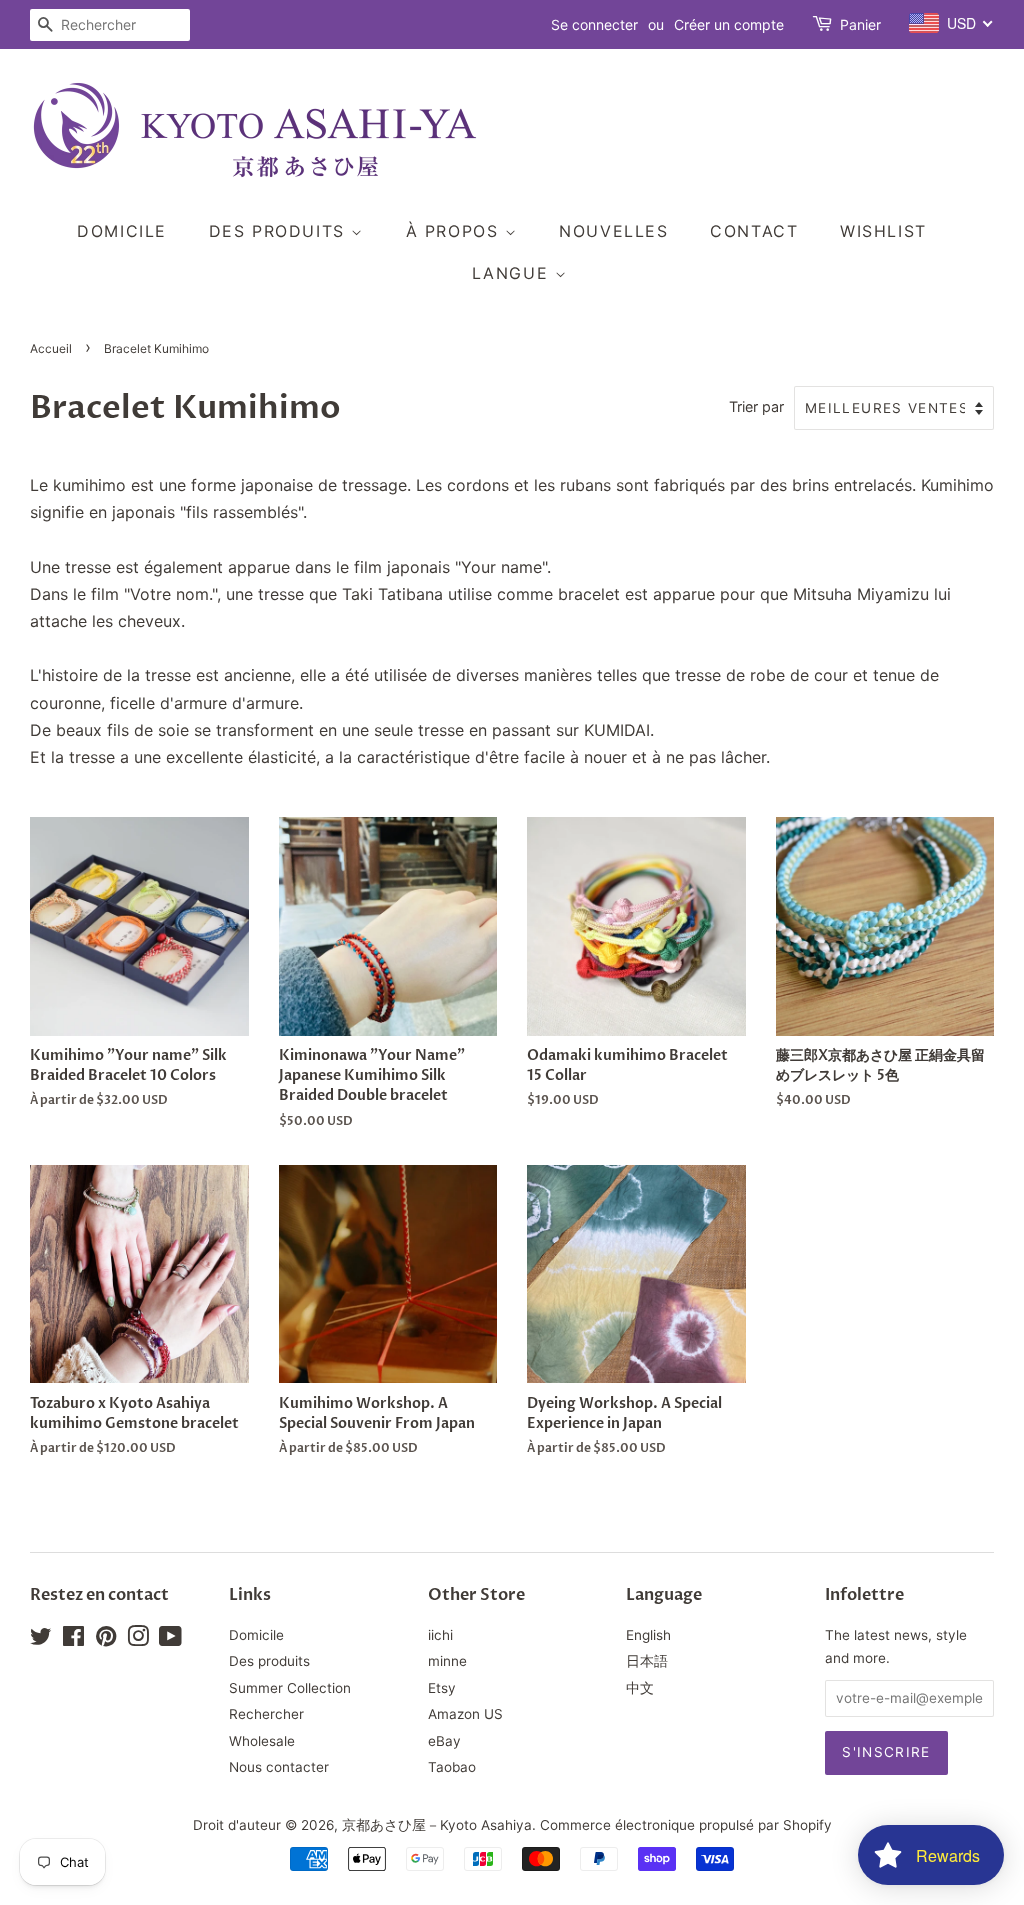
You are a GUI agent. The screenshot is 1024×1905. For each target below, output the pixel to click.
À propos (455, 231)
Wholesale (262, 1741)
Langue (513, 273)
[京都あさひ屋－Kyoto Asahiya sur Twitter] (41, 1640)
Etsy (442, 1688)
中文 (640, 1688)
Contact (754, 231)
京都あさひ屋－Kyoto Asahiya (437, 1825)
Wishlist (883, 231)
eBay (444, 1741)
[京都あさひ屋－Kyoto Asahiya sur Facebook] (73, 1640)
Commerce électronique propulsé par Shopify (686, 1825)
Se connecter (594, 24)
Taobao (452, 1767)
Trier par (756, 406)
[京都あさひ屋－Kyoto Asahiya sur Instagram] (138, 1640)
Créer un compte (729, 24)
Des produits (280, 231)
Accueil (51, 348)
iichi (440, 1635)
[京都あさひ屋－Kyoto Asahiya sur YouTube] (170, 1640)
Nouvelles (613, 231)
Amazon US (465, 1714)
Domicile (122, 231)
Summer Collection (290, 1688)
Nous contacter (279, 1767)
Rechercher (266, 1714)
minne (447, 1661)
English (648, 1635)
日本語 (647, 1661)
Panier (860, 24)
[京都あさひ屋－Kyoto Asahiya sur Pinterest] (106, 1640)
